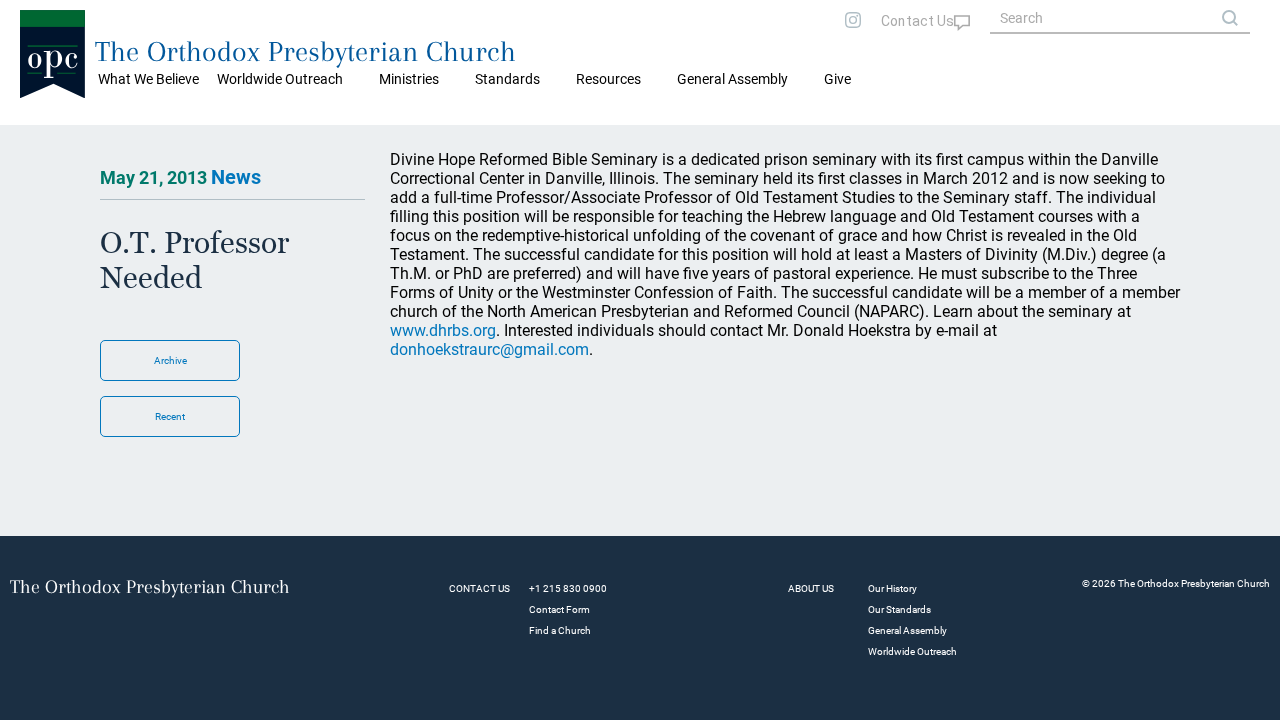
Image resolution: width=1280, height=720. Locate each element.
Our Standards (899, 609)
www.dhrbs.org (443, 330)
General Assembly (732, 79)
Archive (170, 360)
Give (837, 79)
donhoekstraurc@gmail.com (489, 349)
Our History (892, 588)
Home (40, 140)
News (236, 177)
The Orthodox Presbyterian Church (305, 51)
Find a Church (560, 630)
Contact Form (559, 609)
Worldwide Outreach (912, 651)
